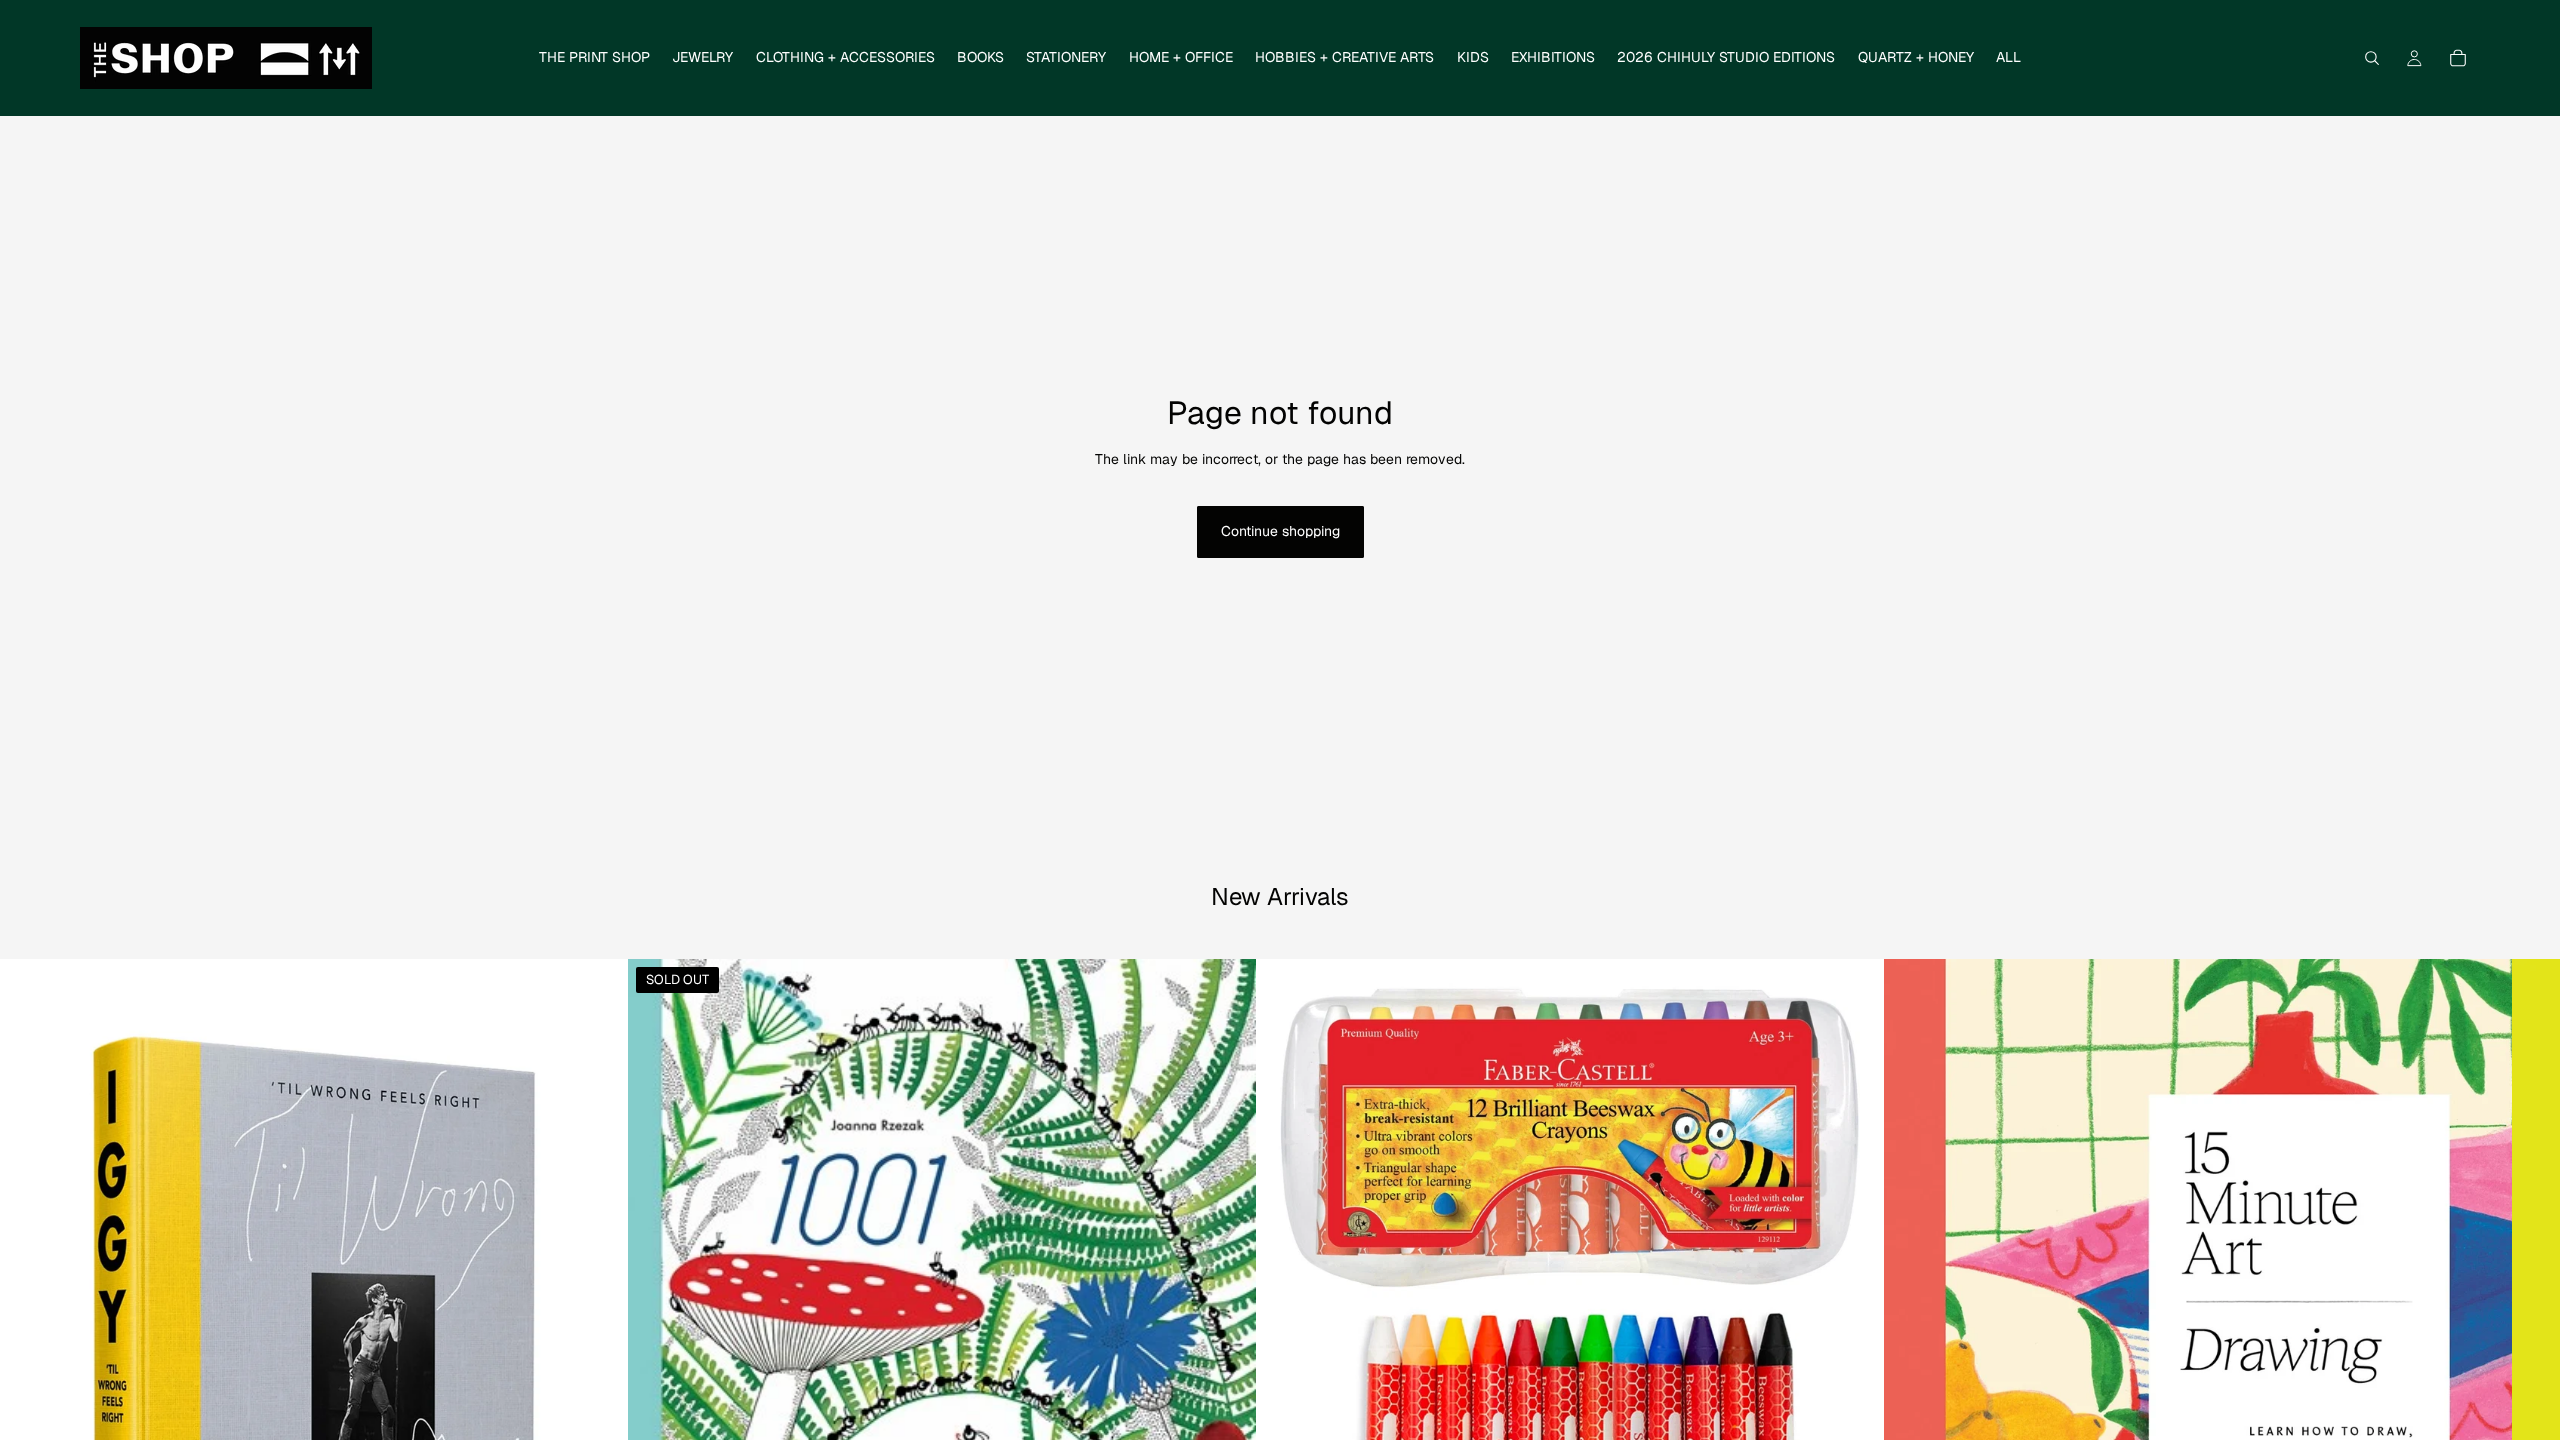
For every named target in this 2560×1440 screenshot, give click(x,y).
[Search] (2372, 58)
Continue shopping (1280, 531)
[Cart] (2458, 58)
